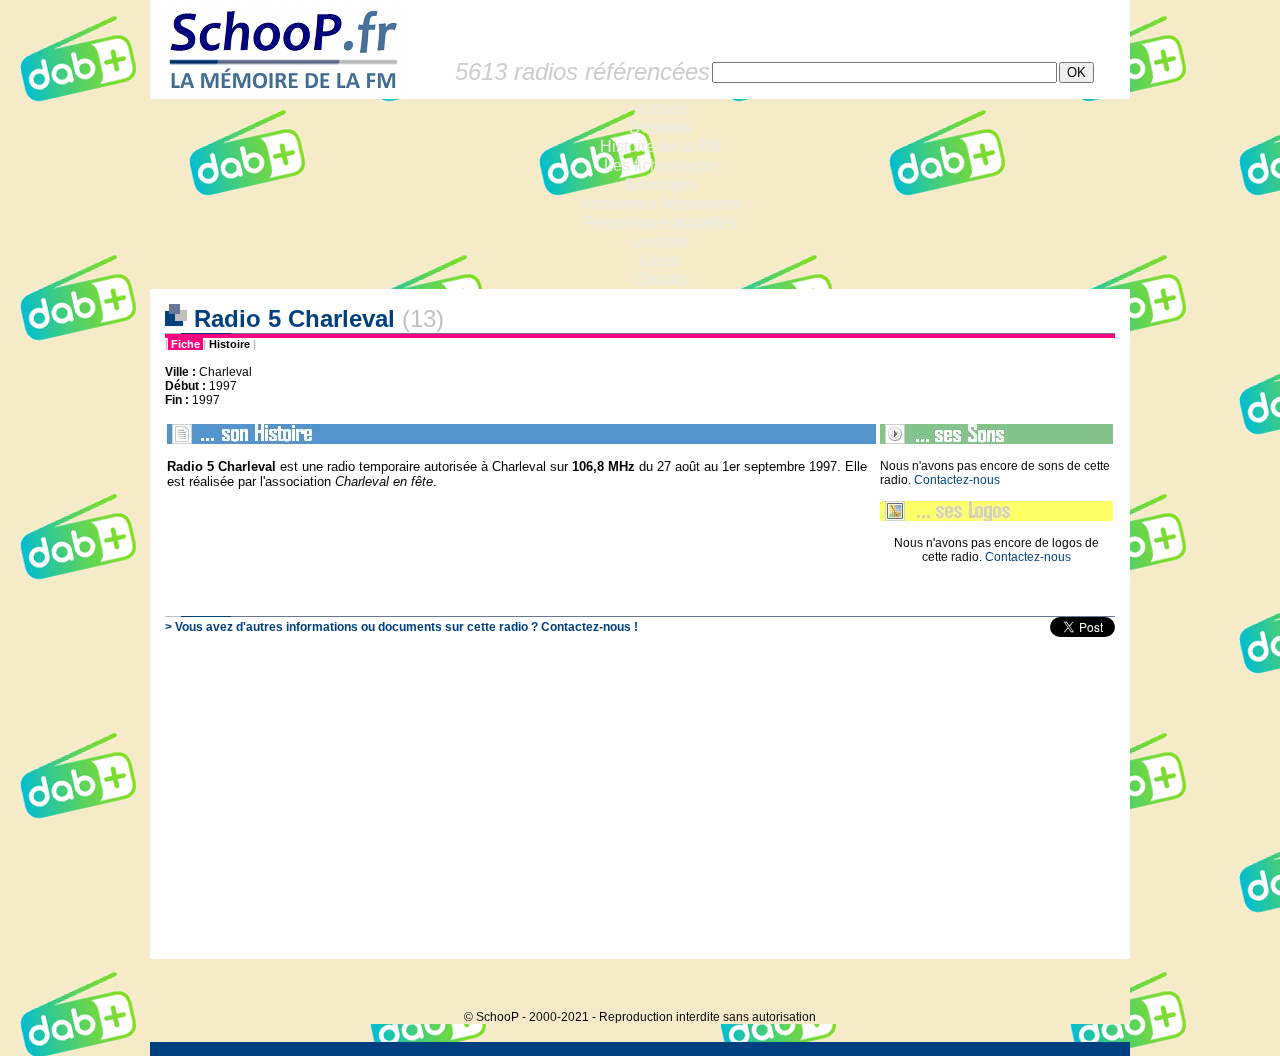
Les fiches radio (660, 165)
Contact (660, 279)
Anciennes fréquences (660, 203)
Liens (660, 260)
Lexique (660, 241)
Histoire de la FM (660, 146)
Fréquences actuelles (660, 222)
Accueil (660, 108)
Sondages (660, 184)
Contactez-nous (957, 480)
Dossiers (660, 127)
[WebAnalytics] (1090, 986)
